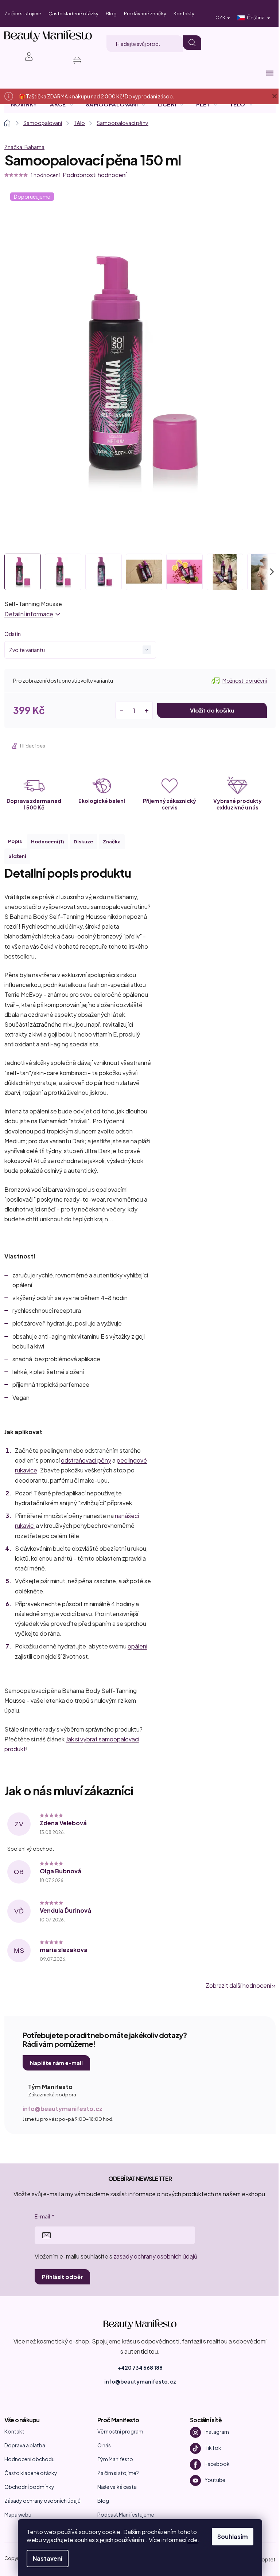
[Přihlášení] (25, 56)
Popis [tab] (15, 841)
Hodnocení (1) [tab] (48, 842)
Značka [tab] (112, 842)
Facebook (217, 2464)
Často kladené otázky (73, 13)
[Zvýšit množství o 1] (147, 710)
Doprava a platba (25, 2445)
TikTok (213, 2448)
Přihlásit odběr (62, 2277)
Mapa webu (18, 2514)
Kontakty (184, 13)
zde (192, 2540)
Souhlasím (233, 2536)
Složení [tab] (17, 856)
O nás (104, 2445)
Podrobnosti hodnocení (95, 175)
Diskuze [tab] (83, 842)
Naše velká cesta (117, 2487)
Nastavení (48, 2558)
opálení (137, 1646)
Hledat (192, 43)
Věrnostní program (120, 2431)
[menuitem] (24, 104)
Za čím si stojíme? (118, 2473)
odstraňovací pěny (86, 1460)
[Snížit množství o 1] (121, 710)
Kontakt (14, 2431)
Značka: (24, 147)
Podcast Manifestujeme (126, 2514)
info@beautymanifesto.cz (63, 2109)
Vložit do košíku (212, 710)
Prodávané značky (145, 13)
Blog (111, 13)
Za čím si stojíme (23, 13)
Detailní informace (29, 614)
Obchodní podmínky (29, 2487)
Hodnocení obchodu (30, 2459)
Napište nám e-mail (56, 2063)
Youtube (215, 2480)
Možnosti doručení (245, 680)
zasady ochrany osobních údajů (155, 2256)
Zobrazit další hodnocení (238, 1985)
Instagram (217, 2432)
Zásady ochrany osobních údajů (42, 2501)
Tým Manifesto (115, 2459)
